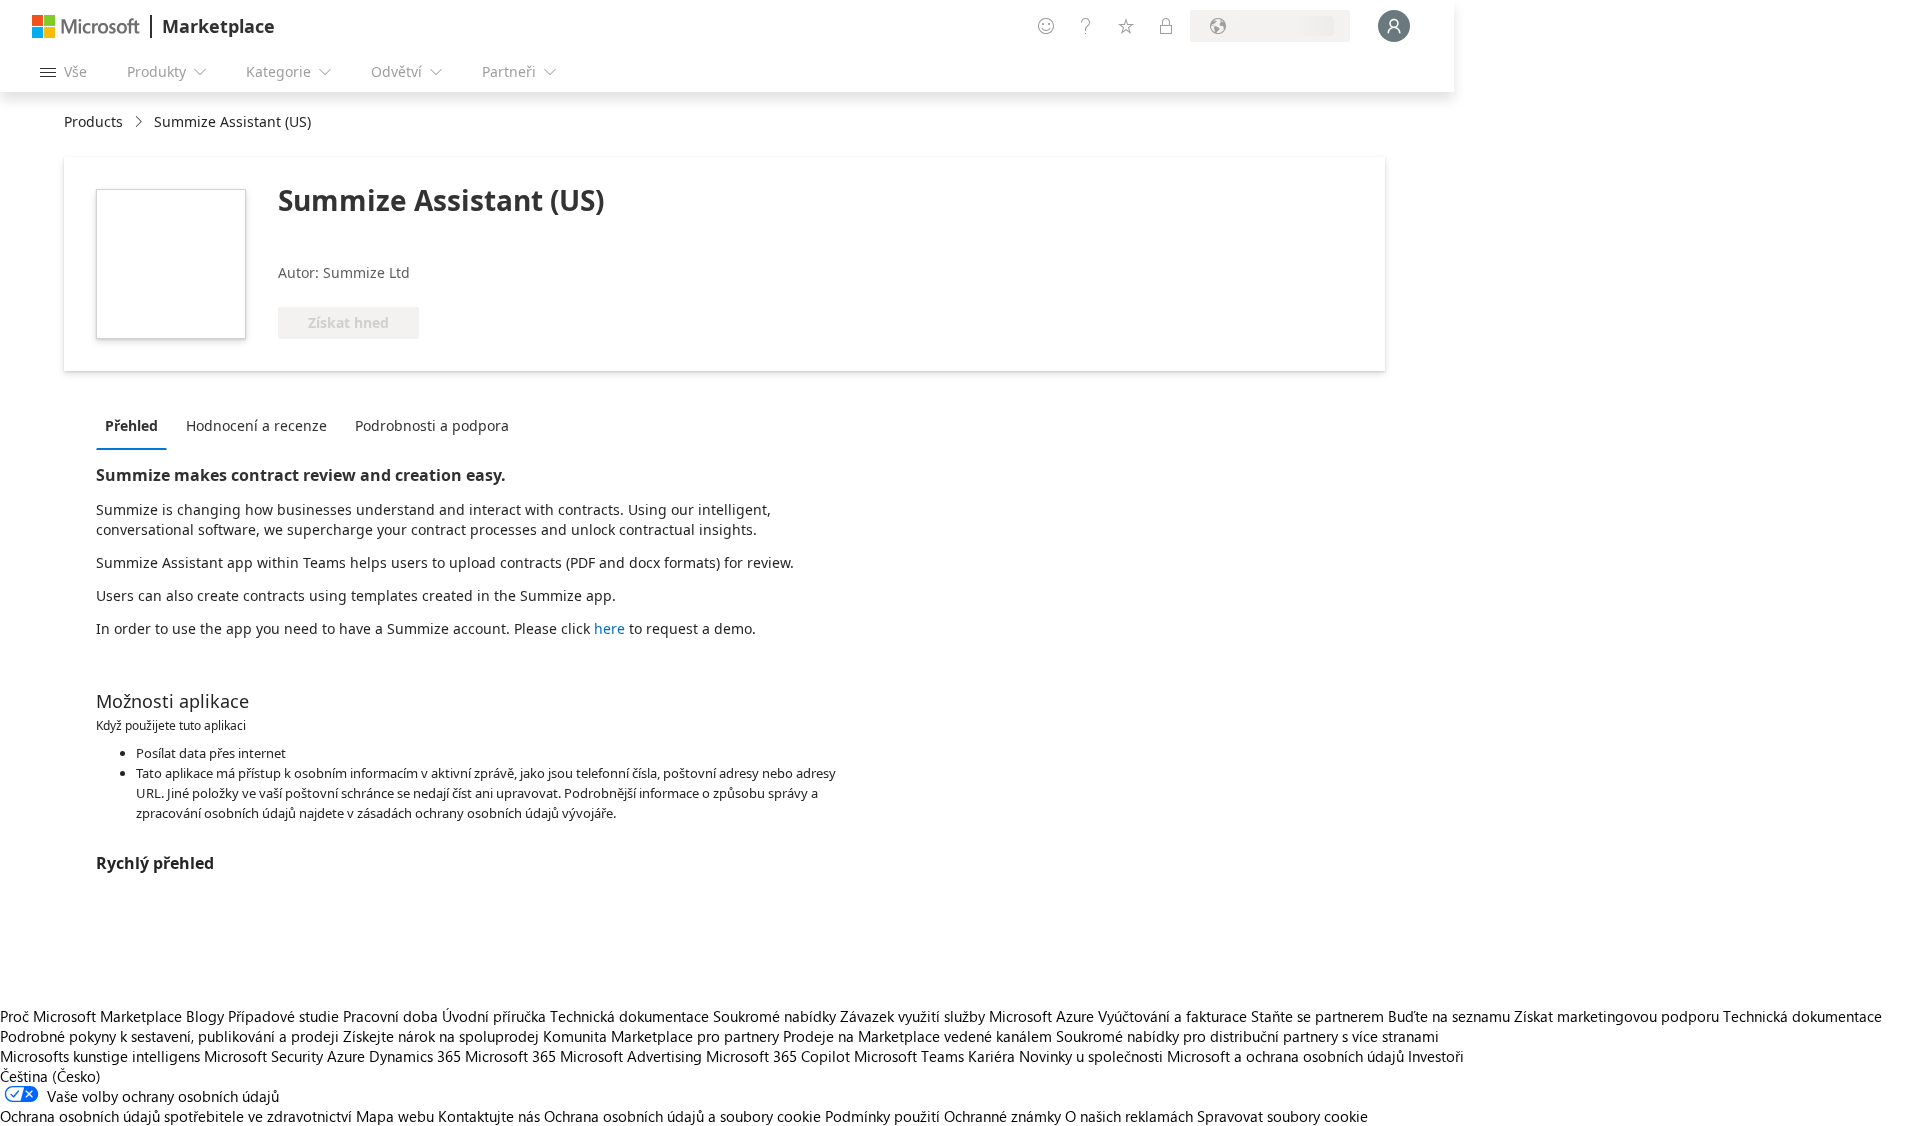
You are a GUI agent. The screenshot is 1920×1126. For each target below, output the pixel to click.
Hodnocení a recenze (256, 425)
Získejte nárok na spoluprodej (441, 1036)
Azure (346, 1056)
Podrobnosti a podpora (432, 425)
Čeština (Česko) (50, 1076)
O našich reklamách (1129, 1116)
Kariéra (991, 1056)
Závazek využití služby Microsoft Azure (969, 1016)
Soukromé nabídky (774, 1016)
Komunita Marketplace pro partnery (661, 1036)
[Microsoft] (86, 26)
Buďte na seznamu (1449, 1016)
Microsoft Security (263, 1056)
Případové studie (283, 1016)
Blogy (205, 1016)
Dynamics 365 (415, 1056)
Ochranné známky (1002, 1116)
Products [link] (93, 121)
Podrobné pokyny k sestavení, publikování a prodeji (169, 1036)
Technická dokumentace (629, 1016)
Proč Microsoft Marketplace (91, 1016)
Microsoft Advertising (631, 1056)
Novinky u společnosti (1091, 1056)
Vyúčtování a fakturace (1172, 1016)
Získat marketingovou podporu (1616, 1016)
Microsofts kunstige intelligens (100, 1056)
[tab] (136, 425)
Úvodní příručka (494, 1016)
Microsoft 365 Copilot (778, 1056)
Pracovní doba (390, 1016)
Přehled (131, 425)
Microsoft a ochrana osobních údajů (1285, 1056)
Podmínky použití (882, 1116)
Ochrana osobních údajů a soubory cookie (682, 1116)
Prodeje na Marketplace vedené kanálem (917, 1036)
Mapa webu (395, 1116)
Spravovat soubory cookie (1282, 1116)
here (609, 628)
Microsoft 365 (510, 1056)
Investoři (1436, 1056)
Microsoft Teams (909, 1056)
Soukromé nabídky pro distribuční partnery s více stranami (1247, 1036)
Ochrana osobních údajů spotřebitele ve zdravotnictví (176, 1116)
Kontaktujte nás (489, 1116)
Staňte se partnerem (1317, 1016)
